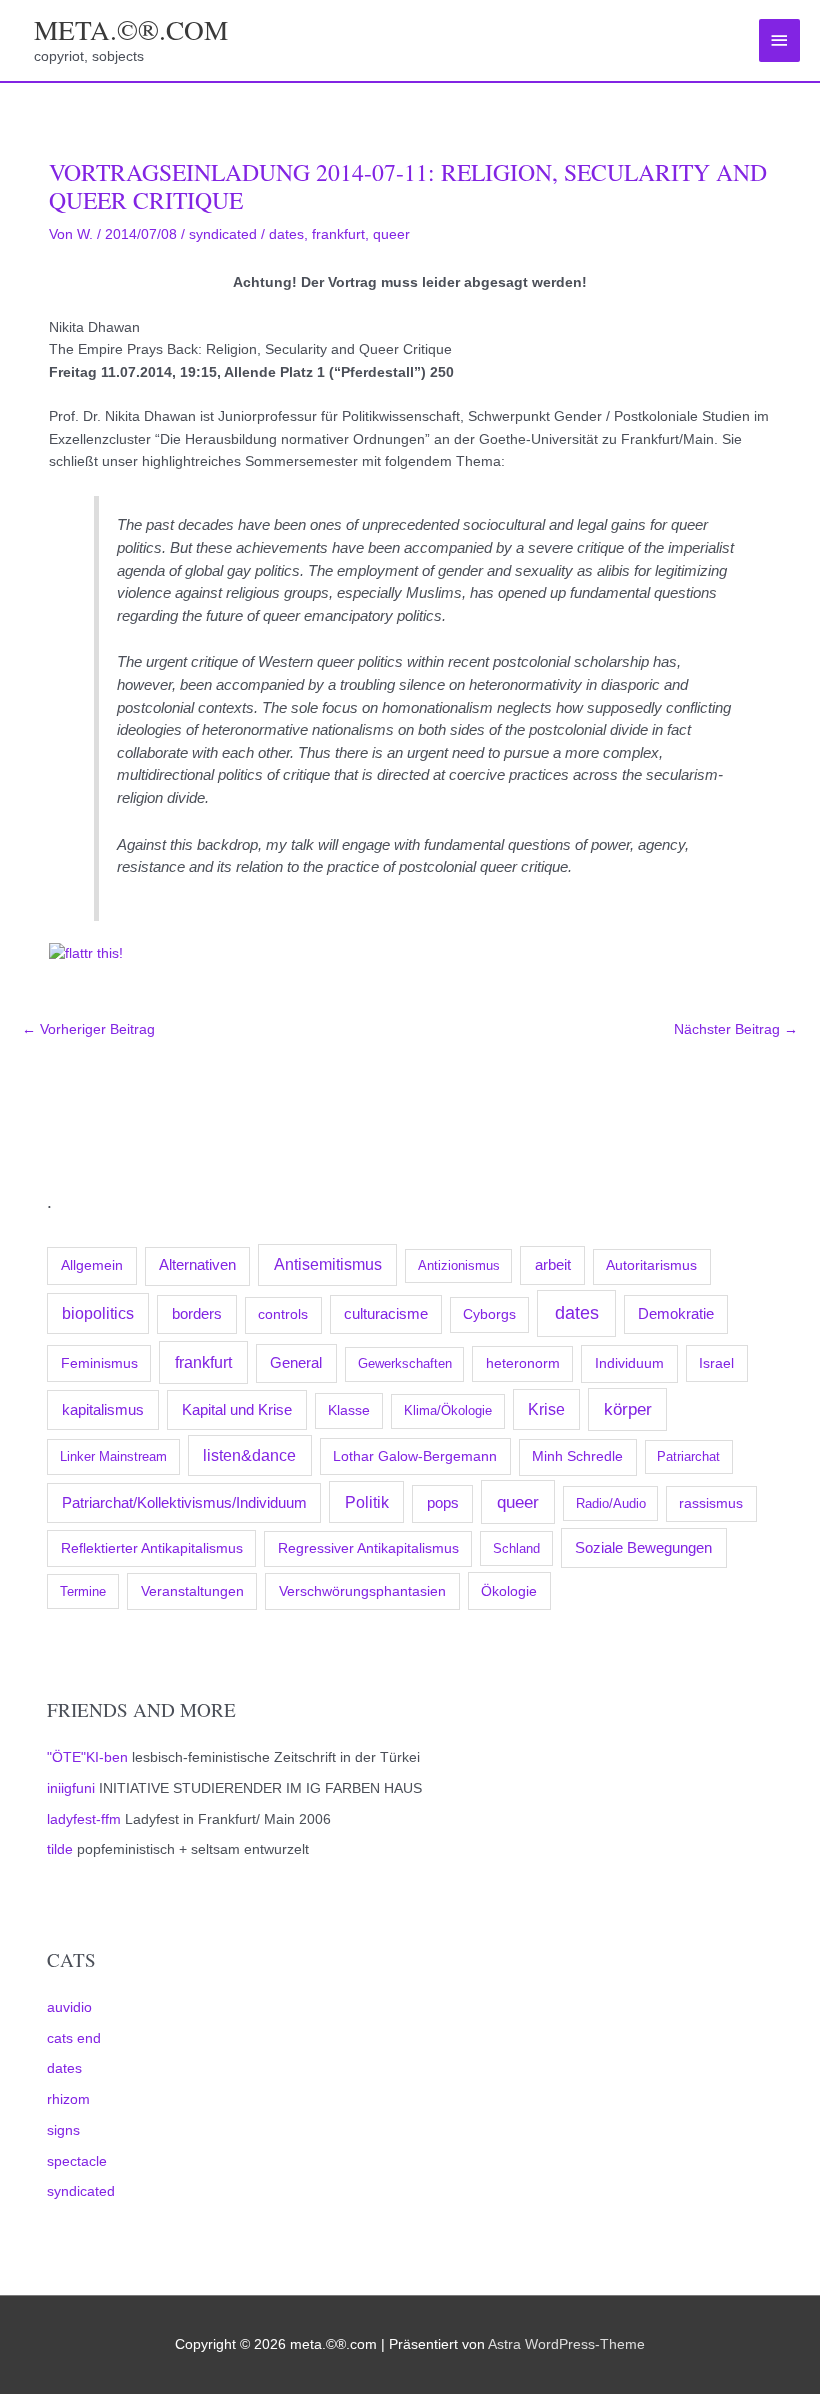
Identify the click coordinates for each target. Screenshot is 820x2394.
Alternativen (197, 1265)
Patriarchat (688, 1456)
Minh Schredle (577, 1456)
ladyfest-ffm (84, 1819)
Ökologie (509, 1591)
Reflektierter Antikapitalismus (152, 1548)
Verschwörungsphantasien (362, 1591)
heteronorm (523, 1363)
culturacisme (386, 1314)
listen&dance (249, 1455)
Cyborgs (489, 1314)
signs (63, 2130)
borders (197, 1313)
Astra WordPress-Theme (566, 2344)
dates (577, 1313)
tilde (60, 1849)
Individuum (629, 1363)
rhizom (68, 2099)
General (296, 1363)
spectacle (77, 2161)
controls (283, 1314)
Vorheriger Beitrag (88, 1029)
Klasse (349, 1410)
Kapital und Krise (237, 1409)
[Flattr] (86, 953)
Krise (546, 1409)
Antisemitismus (328, 1264)
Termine (83, 1591)
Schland (516, 1548)
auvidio (69, 2007)
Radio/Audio (611, 1503)
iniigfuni (71, 1788)
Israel (716, 1363)
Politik (367, 1502)
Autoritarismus (651, 1265)
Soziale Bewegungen (643, 1547)
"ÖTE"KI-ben (87, 1757)
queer (518, 1502)
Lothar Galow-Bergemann (415, 1456)
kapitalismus (103, 1409)
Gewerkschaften (405, 1363)
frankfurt (203, 1362)
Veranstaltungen (192, 1591)
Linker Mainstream (113, 1456)
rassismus (711, 1503)
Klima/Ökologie (448, 1410)
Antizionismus (459, 1265)
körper (628, 1409)
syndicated (81, 2191)
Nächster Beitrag (736, 1029)
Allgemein (92, 1265)
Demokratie (676, 1314)
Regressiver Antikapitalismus (368, 1548)
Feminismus (99, 1363)
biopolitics (98, 1313)
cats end (74, 2038)
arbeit (553, 1265)
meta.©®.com (131, 29)
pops (443, 1503)
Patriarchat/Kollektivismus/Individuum (184, 1502)
